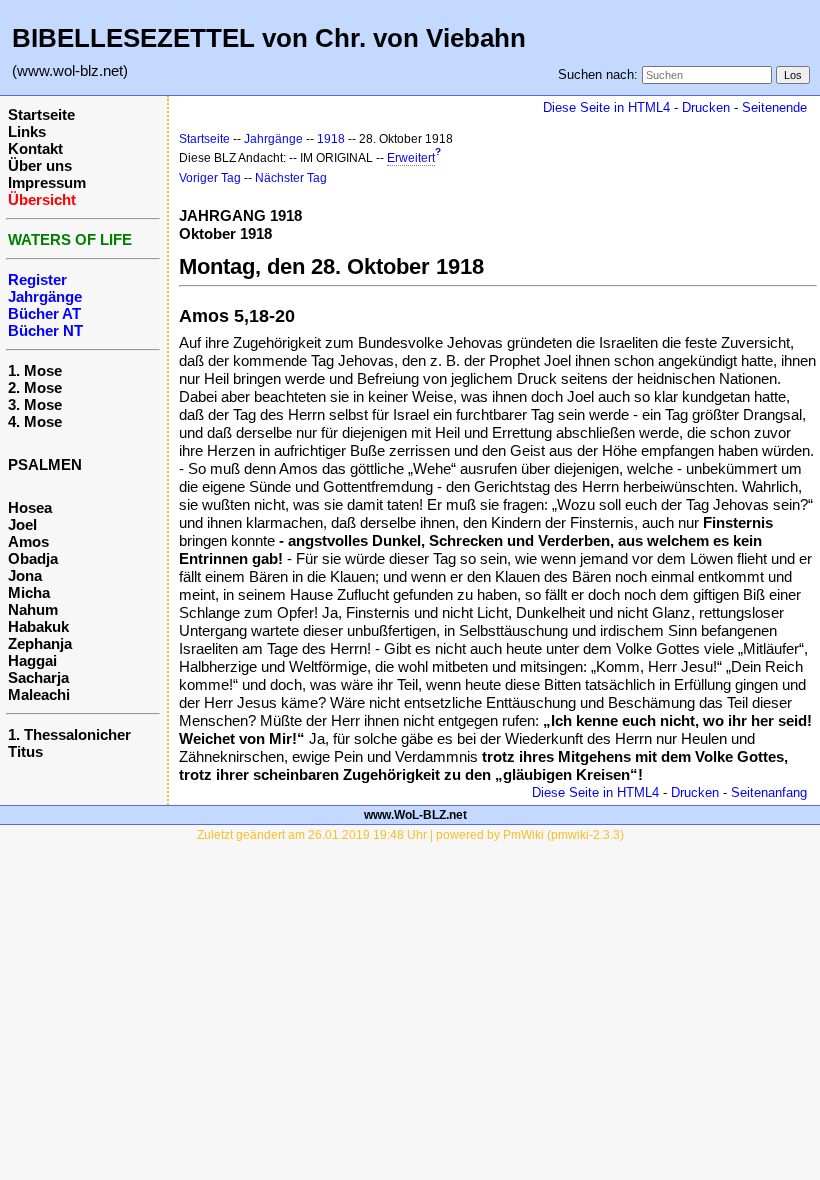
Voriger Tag (210, 178)
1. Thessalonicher (69, 734)
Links (27, 131)
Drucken (706, 107)
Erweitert (411, 158)
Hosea (30, 507)
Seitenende (774, 107)
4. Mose (35, 421)
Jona (25, 575)
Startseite (41, 114)
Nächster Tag (291, 178)
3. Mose (35, 404)
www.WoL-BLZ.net (415, 815)
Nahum (33, 609)
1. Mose (35, 370)
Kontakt (35, 148)
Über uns (40, 165)
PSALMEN (45, 464)
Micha (29, 592)
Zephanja (40, 643)
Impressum (47, 182)
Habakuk (38, 626)
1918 (331, 139)
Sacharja (38, 677)
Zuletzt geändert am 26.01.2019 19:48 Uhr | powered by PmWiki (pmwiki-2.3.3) (410, 835)
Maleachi (39, 694)
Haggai (32, 660)
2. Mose (35, 387)
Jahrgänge (273, 139)
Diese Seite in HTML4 (606, 107)
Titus (25, 751)
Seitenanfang (769, 792)
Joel (22, 524)
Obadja (33, 558)
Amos (28, 541)
